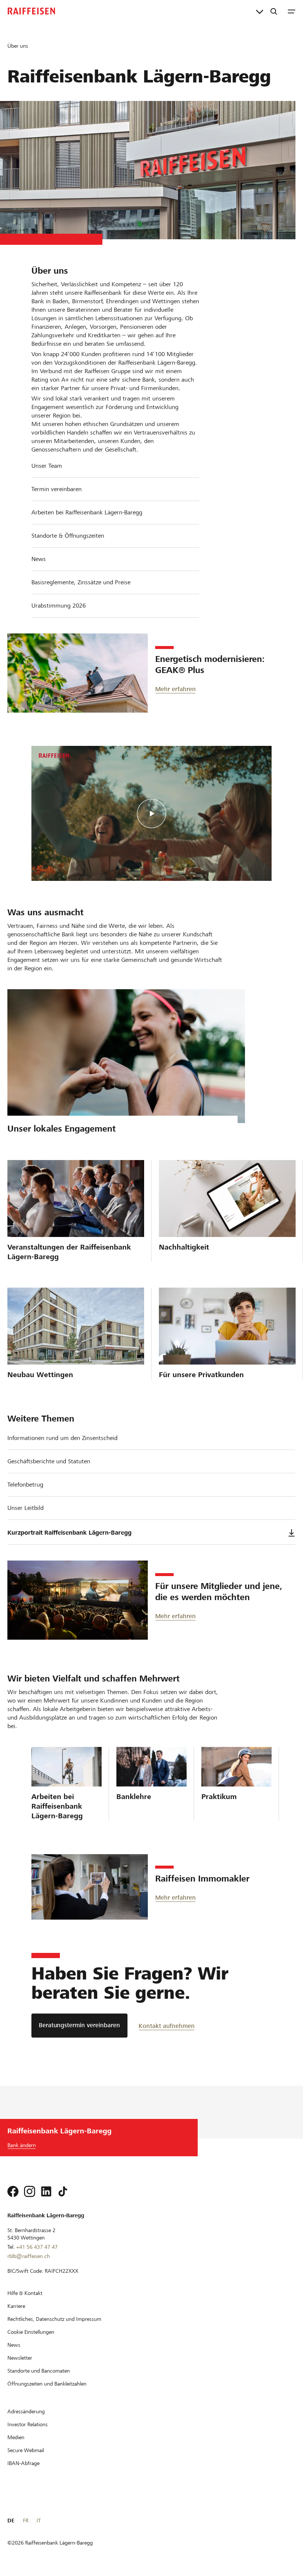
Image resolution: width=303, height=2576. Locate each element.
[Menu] (292, 11)
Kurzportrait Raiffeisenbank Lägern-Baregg (69, 1533)
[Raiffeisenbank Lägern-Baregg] (31, 11)
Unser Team (47, 466)
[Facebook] (13, 2191)
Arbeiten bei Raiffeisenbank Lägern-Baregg (87, 512)
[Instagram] (30, 2191)
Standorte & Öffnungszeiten (68, 536)
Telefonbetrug (25, 1485)
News (39, 559)
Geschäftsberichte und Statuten (49, 1461)
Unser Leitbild (25, 1508)
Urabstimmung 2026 (59, 606)
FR (26, 2521)
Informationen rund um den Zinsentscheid (62, 1438)
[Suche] (274, 11)
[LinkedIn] (46, 2191)
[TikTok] (63, 2191)
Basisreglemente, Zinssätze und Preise (81, 582)
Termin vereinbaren (57, 489)
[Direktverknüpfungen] (260, 11)
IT (39, 2521)
